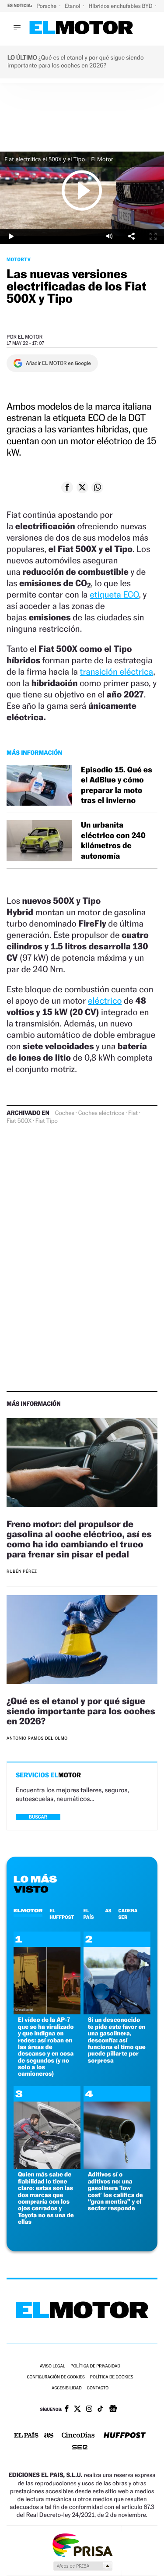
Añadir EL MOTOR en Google (58, 363)
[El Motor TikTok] (100, 2410)
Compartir (131, 236)
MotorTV (19, 259)
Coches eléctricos (101, 1113)
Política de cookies (112, 2377)
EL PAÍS (88, 1914)
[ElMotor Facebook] (67, 2410)
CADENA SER (128, 1914)
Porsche (47, 6)
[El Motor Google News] (113, 2410)
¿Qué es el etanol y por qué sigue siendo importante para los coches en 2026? (81, 1711)
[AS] (49, 2436)
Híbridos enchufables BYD (121, 6)
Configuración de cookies (56, 2377)
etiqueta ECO (114, 594)
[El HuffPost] (125, 2436)
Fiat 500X (19, 1121)
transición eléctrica (117, 672)
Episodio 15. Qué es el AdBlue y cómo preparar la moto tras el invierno (117, 785)
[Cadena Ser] (80, 2448)
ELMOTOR (28, 1911)
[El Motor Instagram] (89, 2410)
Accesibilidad (67, 2388)
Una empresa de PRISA (82, 2545)
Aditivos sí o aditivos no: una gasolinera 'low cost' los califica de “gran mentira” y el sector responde (115, 2191)
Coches (65, 1113)
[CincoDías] (78, 2436)
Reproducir (82, 190)
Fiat (133, 1113)
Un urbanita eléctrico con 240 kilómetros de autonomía (113, 840)
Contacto (98, 2388)
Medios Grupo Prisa (82, 2566)
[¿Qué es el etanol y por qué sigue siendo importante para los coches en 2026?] (82, 1641)
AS (108, 1911)
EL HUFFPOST (62, 1914)
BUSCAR (38, 1817)
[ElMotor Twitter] (77, 2410)
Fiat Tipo (47, 1121)
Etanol (73, 6)
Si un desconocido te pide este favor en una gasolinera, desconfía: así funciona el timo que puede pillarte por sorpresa (117, 2040)
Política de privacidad (95, 2366)
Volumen (109, 236)
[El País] (26, 2436)
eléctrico (105, 1001)
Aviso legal (52, 2366)
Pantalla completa (153, 236)
